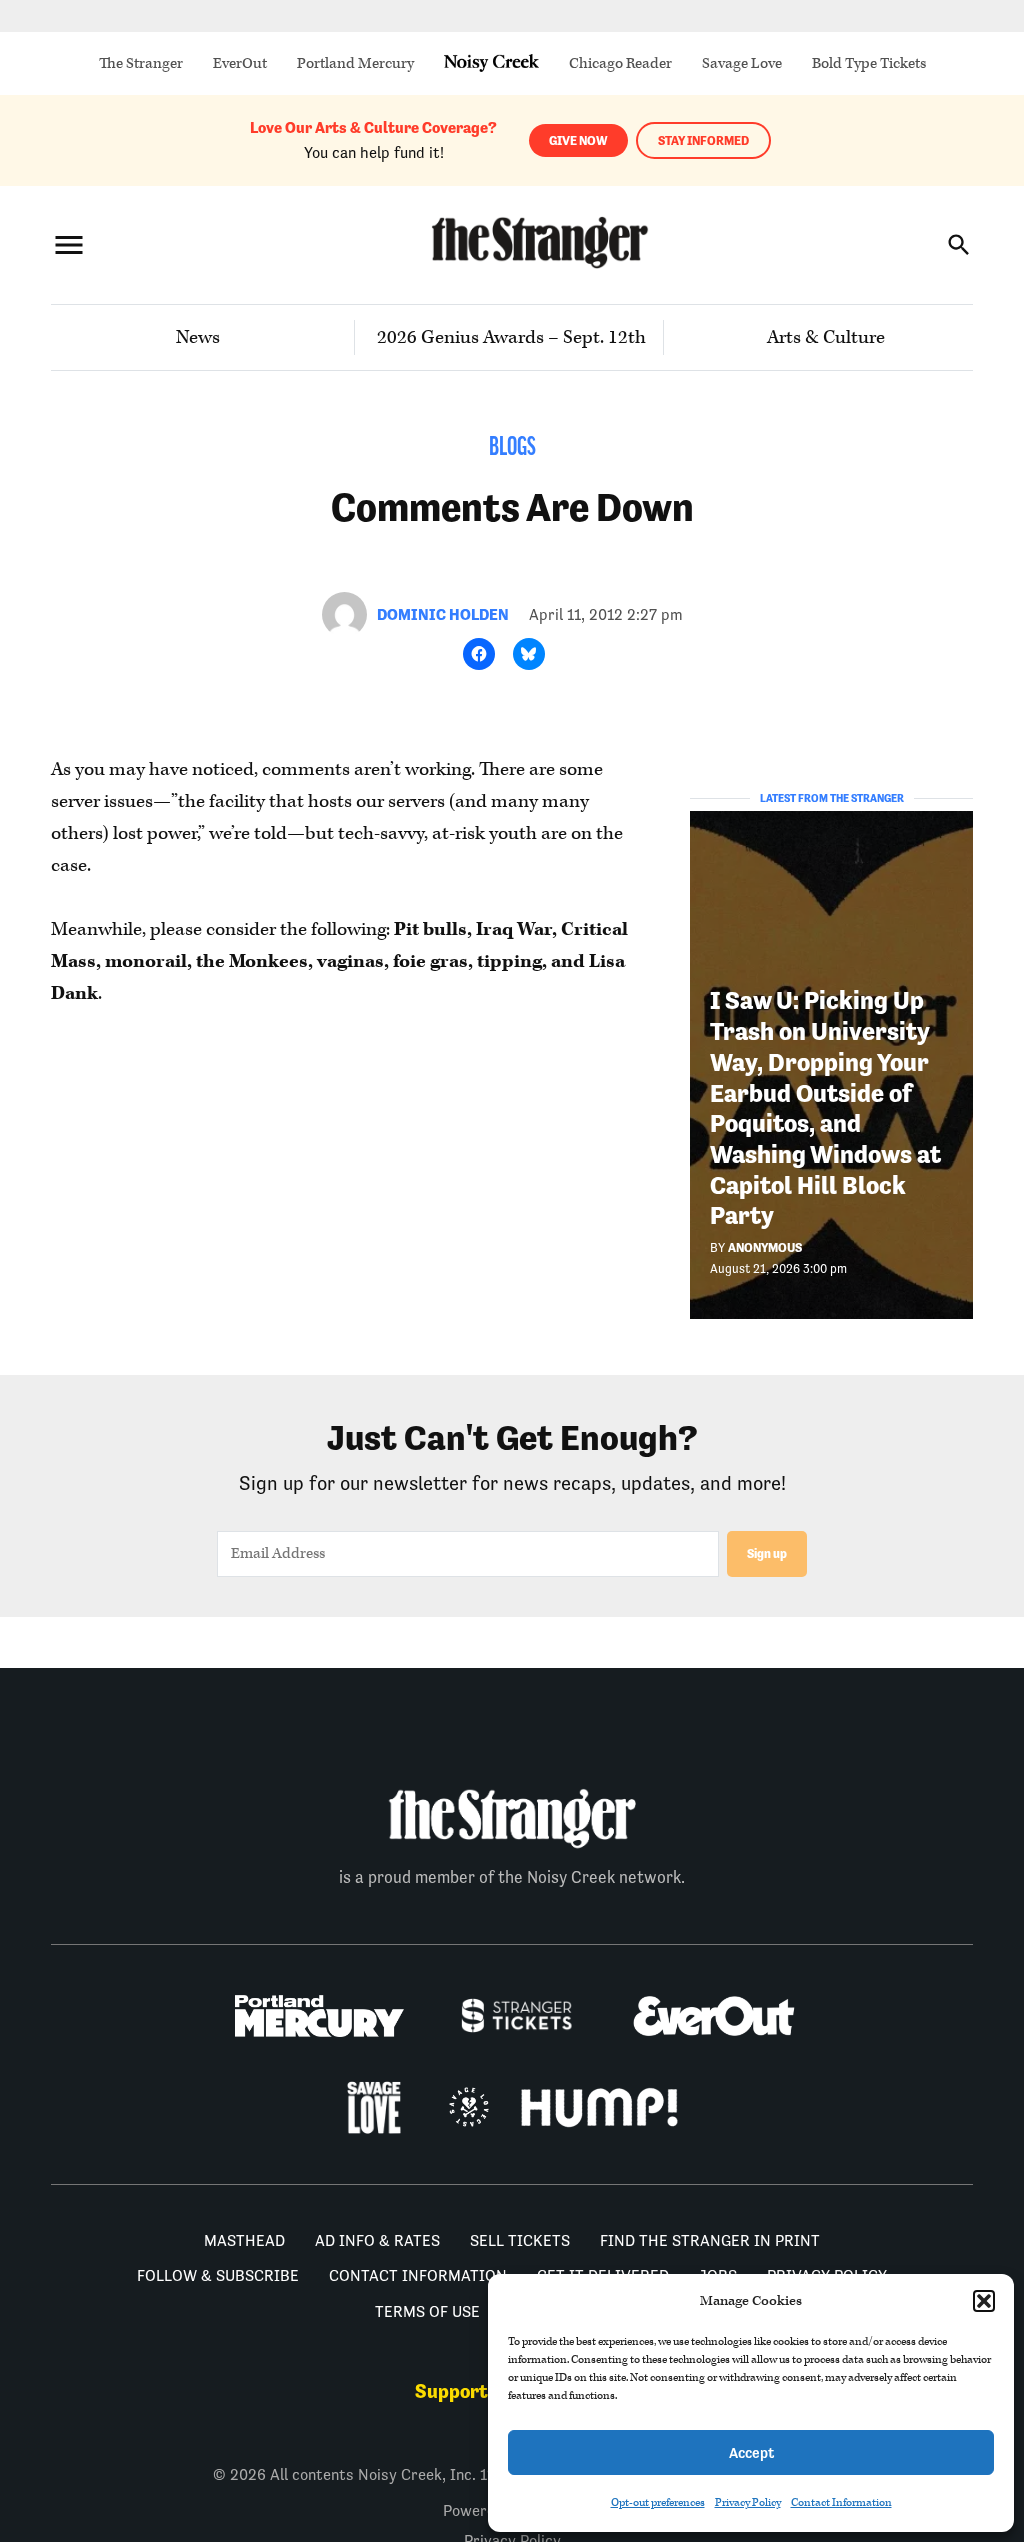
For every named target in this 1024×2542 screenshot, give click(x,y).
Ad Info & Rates (377, 2240)
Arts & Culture (826, 337)
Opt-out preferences (658, 2502)
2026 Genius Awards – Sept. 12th (511, 337)
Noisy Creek (491, 63)
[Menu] (69, 244)
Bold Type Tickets (869, 63)
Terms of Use (427, 2311)
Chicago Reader (620, 63)
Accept (751, 2452)
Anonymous (765, 1247)
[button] (984, 2301)
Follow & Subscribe (218, 2275)
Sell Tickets (520, 2240)
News (198, 337)
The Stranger (141, 63)
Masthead (244, 2240)
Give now (578, 140)
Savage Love (742, 63)
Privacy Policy (748, 2502)
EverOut (240, 63)
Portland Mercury (355, 63)
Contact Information (841, 2502)
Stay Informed (703, 140)
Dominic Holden (443, 614)
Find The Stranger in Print (710, 2240)
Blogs (512, 448)
